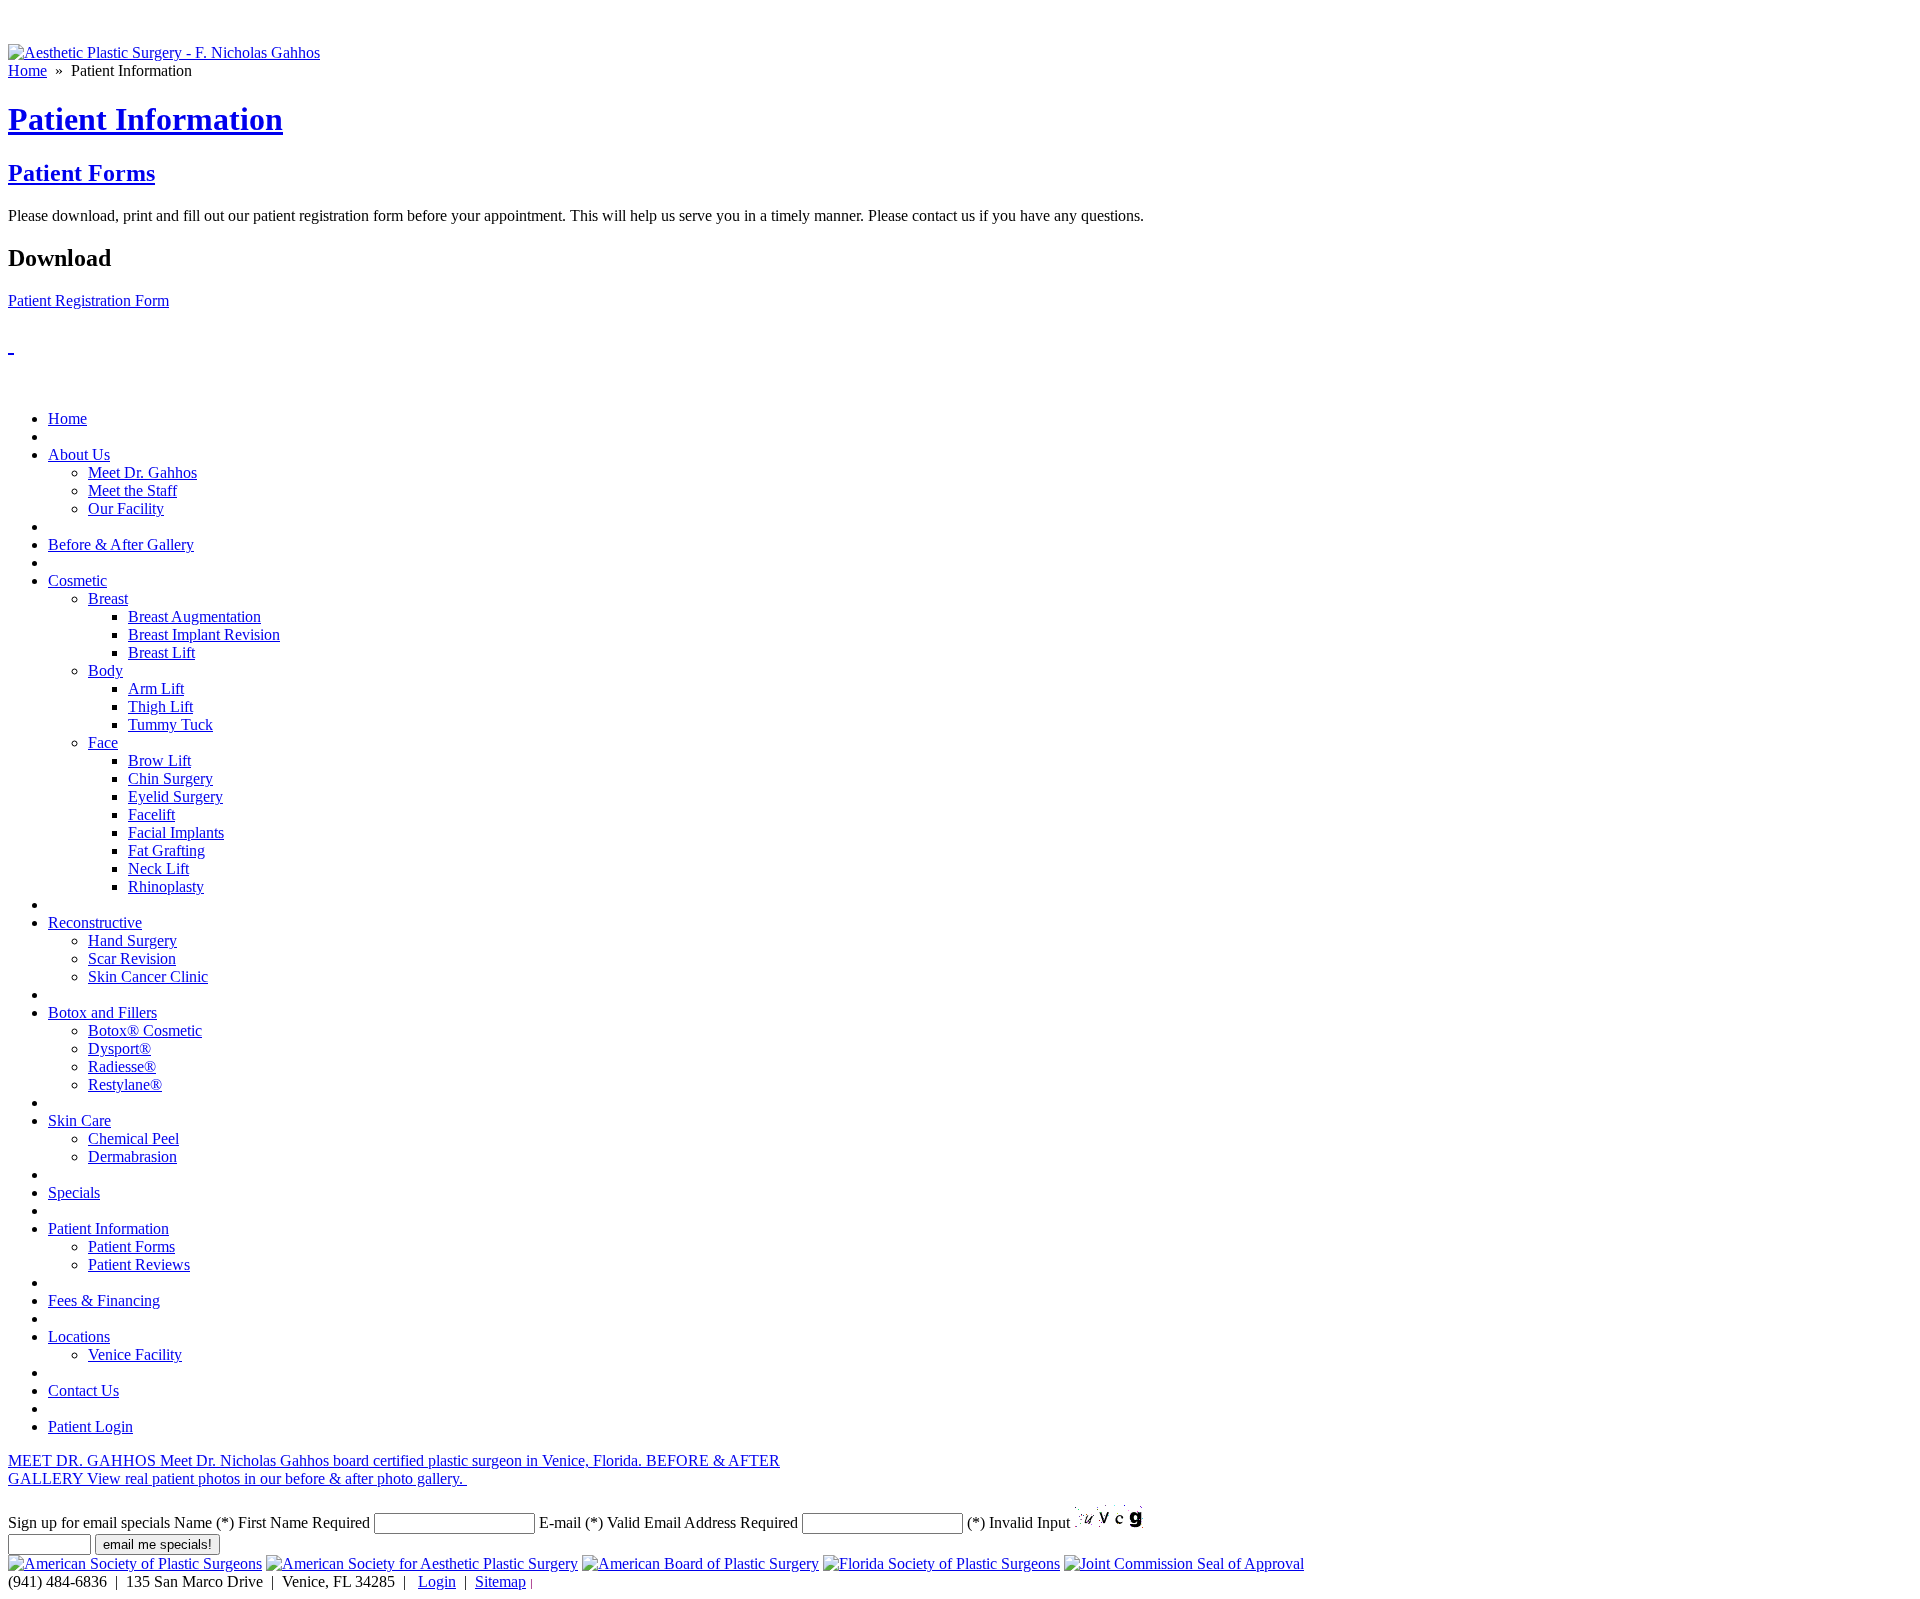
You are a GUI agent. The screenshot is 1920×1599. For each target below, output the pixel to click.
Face (103, 742)
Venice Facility (135, 1354)
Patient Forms (81, 173)
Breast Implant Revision (204, 634)
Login (437, 1581)
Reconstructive (95, 922)
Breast (108, 598)
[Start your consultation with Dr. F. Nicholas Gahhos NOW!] (11, 343)
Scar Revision (132, 958)
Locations (79, 1336)
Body (105, 670)
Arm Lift (156, 688)
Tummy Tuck (170, 724)
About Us (79, 454)
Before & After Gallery (121, 544)
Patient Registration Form (88, 300)
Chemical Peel (133, 1138)
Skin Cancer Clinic (148, 976)
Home (27, 70)
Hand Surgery (132, 940)
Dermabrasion (132, 1156)
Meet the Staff (132, 490)
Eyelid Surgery (175, 796)
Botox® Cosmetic (145, 1030)
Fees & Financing (104, 1300)
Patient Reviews (139, 1264)
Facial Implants (176, 832)
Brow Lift (159, 760)
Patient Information (108, 1228)
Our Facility (126, 508)
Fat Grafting (166, 850)
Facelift (151, 814)
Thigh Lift (160, 706)
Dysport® (119, 1048)
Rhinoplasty (166, 886)
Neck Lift (158, 868)
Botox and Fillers (102, 1012)
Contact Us (83, 1390)
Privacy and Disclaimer (595, 1583)
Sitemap (500, 1581)
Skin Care (79, 1120)
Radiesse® (122, 1066)
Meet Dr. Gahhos (142, 472)
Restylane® (125, 1084)
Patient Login (90, 1426)
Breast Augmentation (194, 616)
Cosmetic (77, 580)
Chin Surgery (170, 778)
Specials (74, 1192)
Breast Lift (161, 652)
